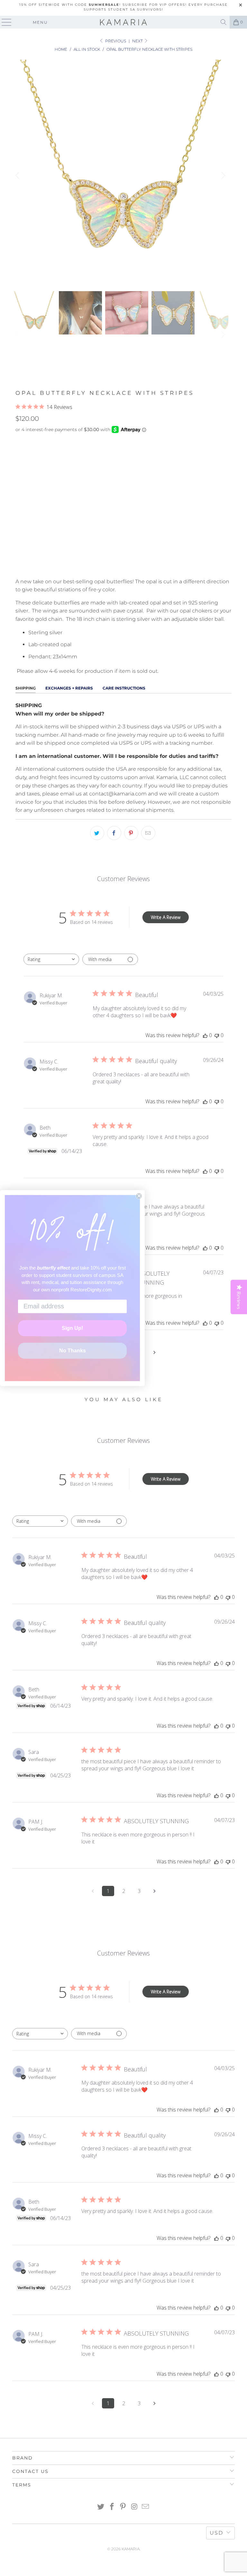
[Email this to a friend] (148, 833)
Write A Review (166, 917)
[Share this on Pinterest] (131, 833)
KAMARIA (131, 2549)
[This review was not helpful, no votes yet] (217, 1035)
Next (138, 41)
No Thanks (73, 1351)
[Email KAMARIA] (146, 2507)
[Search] (224, 22)
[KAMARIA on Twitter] (101, 2507)
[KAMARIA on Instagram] (134, 2507)
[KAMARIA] (123, 22)
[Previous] (18, 175)
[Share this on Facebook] (114, 833)
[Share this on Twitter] (97, 833)
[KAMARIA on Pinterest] (123, 2507)
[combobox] (51, 959)
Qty (20, 501)
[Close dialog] (139, 1196)
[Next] (222, 175)
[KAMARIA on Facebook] (112, 2507)
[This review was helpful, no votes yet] (205, 1035)
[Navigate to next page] (154, 1352)
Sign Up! (72, 1328)
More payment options (124, 565)
